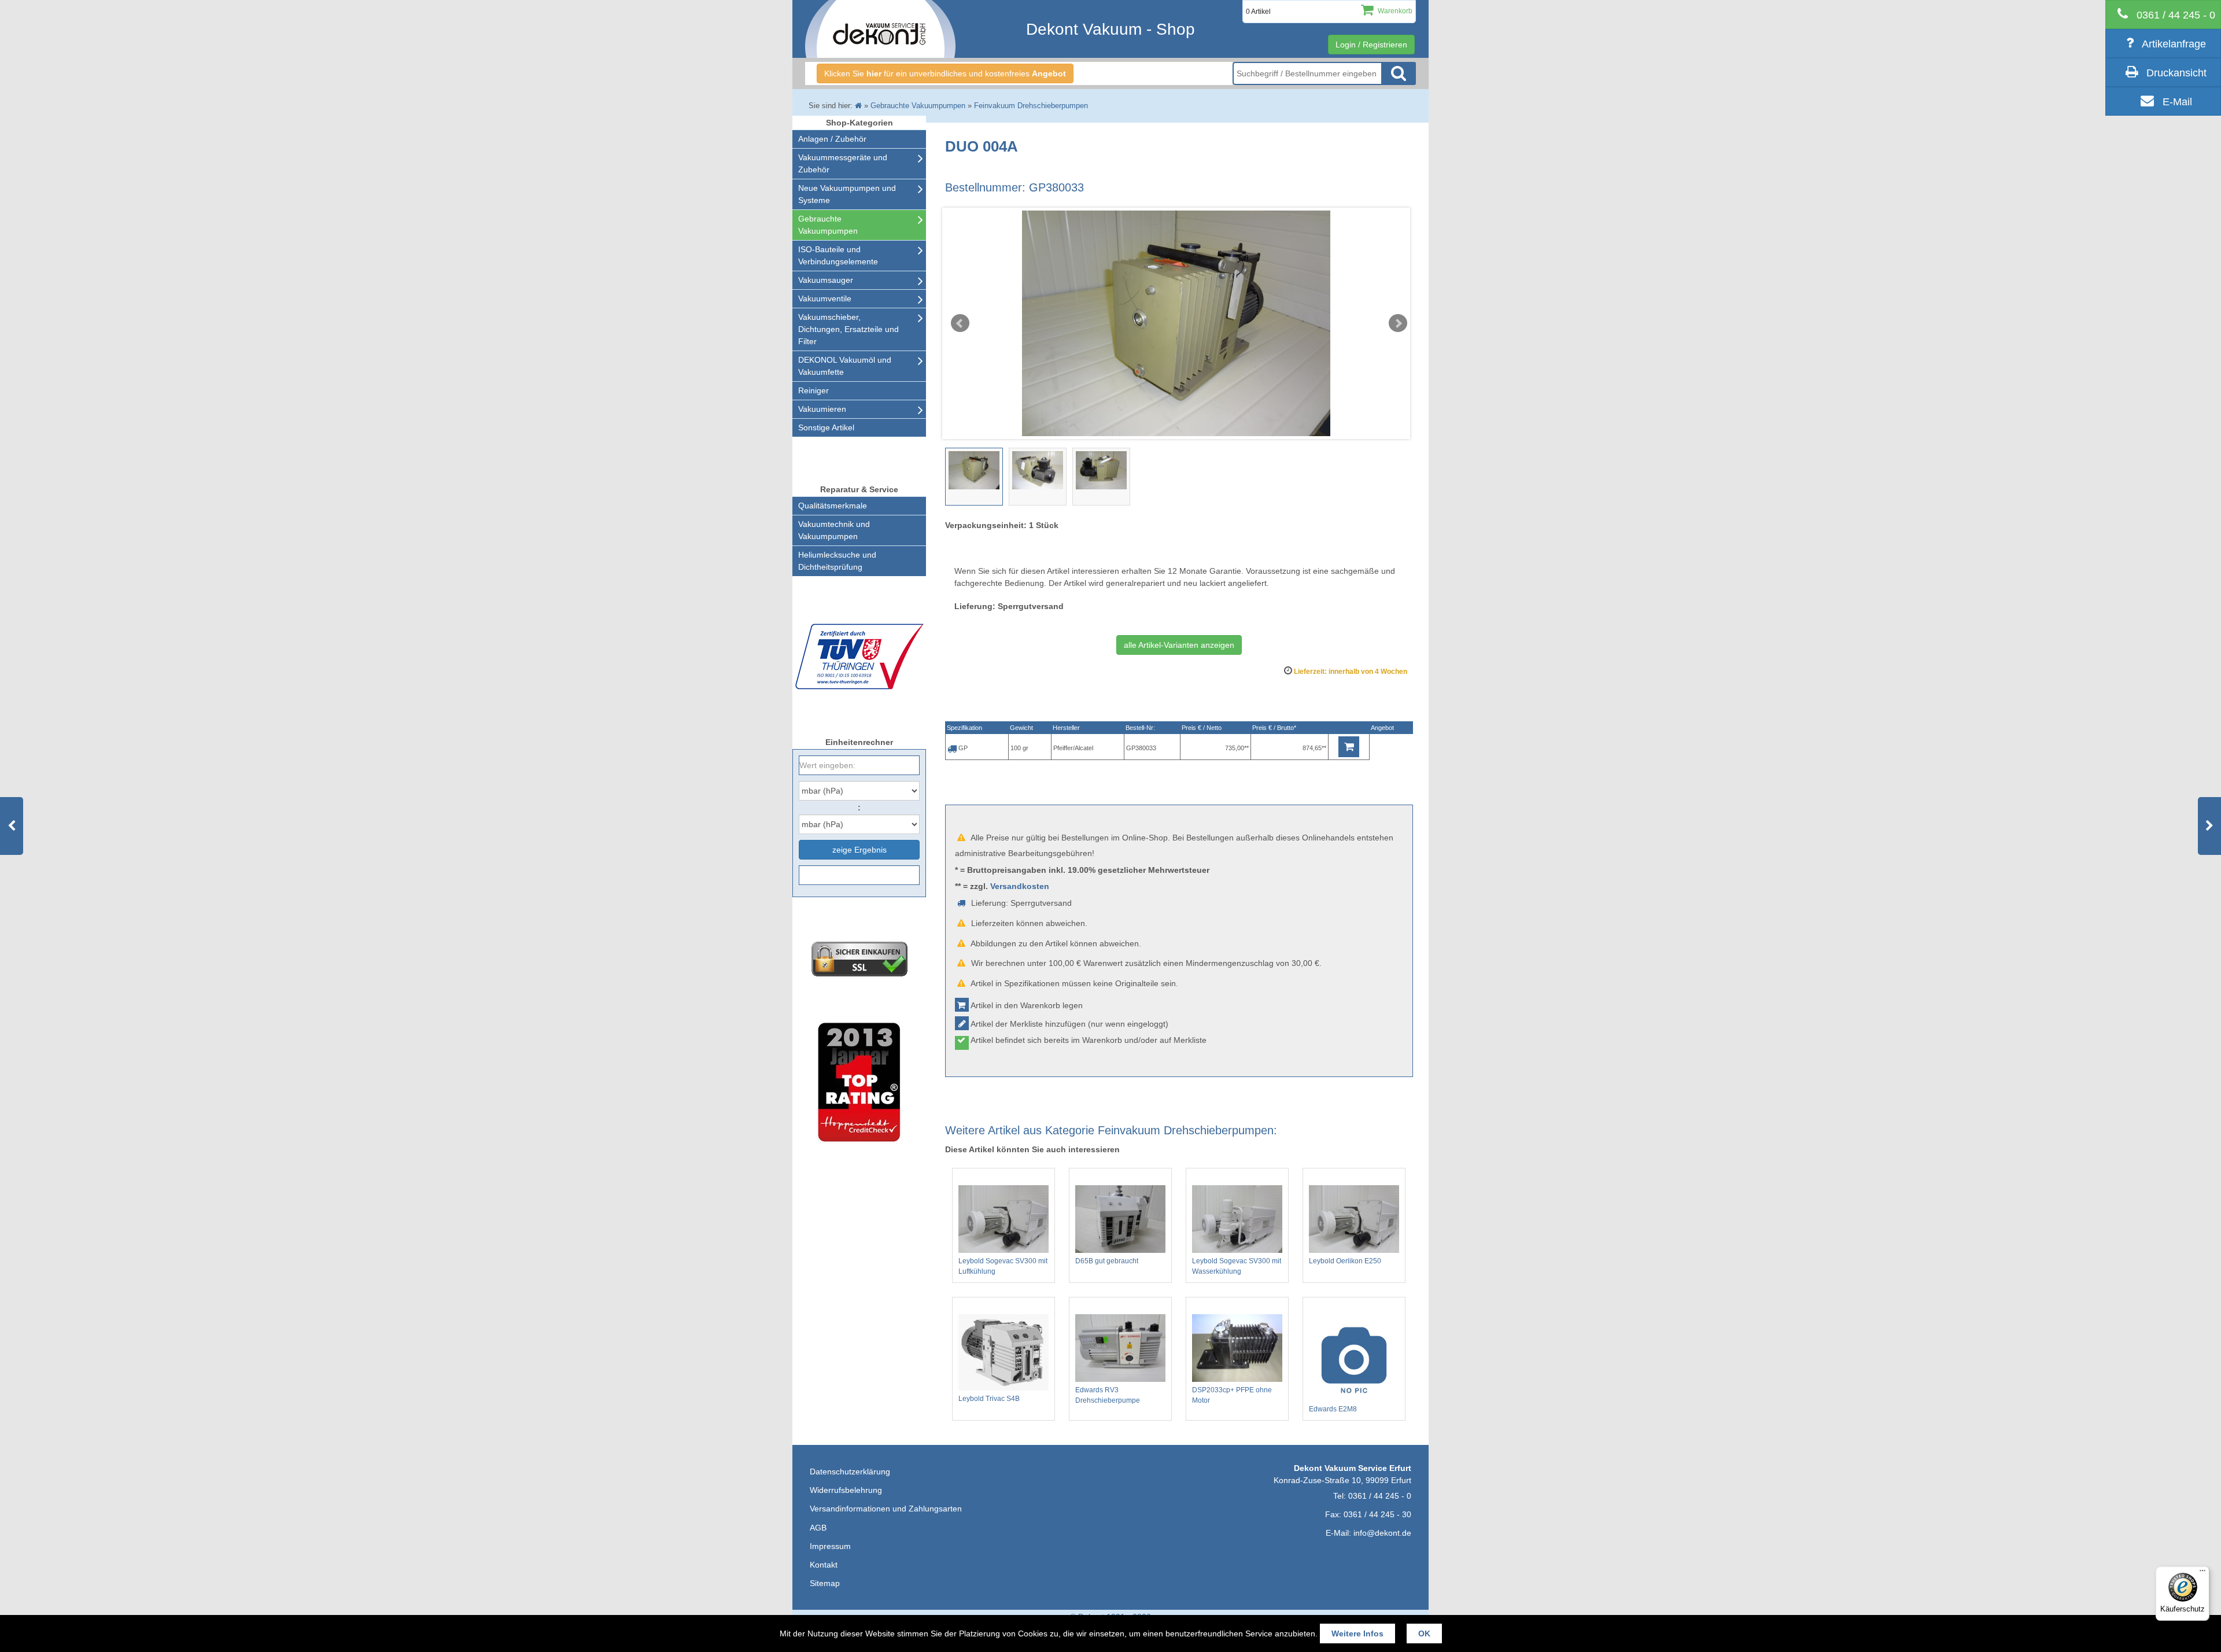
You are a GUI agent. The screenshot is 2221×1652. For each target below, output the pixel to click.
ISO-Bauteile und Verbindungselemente (838, 255)
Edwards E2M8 (1333, 1409)
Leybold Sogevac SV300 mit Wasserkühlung (1237, 1266)
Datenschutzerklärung (850, 1472)
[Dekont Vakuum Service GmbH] (880, 29)
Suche (1399, 73)
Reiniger (813, 390)
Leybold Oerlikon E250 (1345, 1261)
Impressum (830, 1546)
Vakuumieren (822, 409)
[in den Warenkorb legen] (1349, 747)
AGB (818, 1528)
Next (1398, 323)
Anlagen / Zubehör (832, 139)
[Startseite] (858, 106)
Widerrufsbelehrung (846, 1490)
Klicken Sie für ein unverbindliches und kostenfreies (945, 73)
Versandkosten (1020, 886)
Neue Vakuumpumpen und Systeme (847, 194)
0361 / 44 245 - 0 (1380, 1496)
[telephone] (2163, 14)
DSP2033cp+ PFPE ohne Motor (1232, 1395)
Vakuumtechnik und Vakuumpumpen (834, 530)
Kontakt (824, 1565)
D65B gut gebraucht (1107, 1261)
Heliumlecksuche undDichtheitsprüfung (837, 561)
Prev (960, 323)
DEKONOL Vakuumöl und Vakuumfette (845, 366)
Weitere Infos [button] (1357, 1633)
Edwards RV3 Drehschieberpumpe (1108, 1395)
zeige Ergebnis (859, 850)
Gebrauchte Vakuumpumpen (828, 225)
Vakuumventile (825, 298)
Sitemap (825, 1583)
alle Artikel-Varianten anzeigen (1179, 645)
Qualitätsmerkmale (833, 506)
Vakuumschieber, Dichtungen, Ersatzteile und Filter (848, 329)
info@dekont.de (1382, 1533)
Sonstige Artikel (826, 427)
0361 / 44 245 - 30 (1377, 1514)
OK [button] (1424, 1633)
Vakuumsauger (826, 280)
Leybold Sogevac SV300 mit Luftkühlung (1003, 1266)
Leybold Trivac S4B (989, 1399)
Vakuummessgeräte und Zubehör (843, 163)
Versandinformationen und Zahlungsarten (886, 1509)
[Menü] (2202, 1573)
